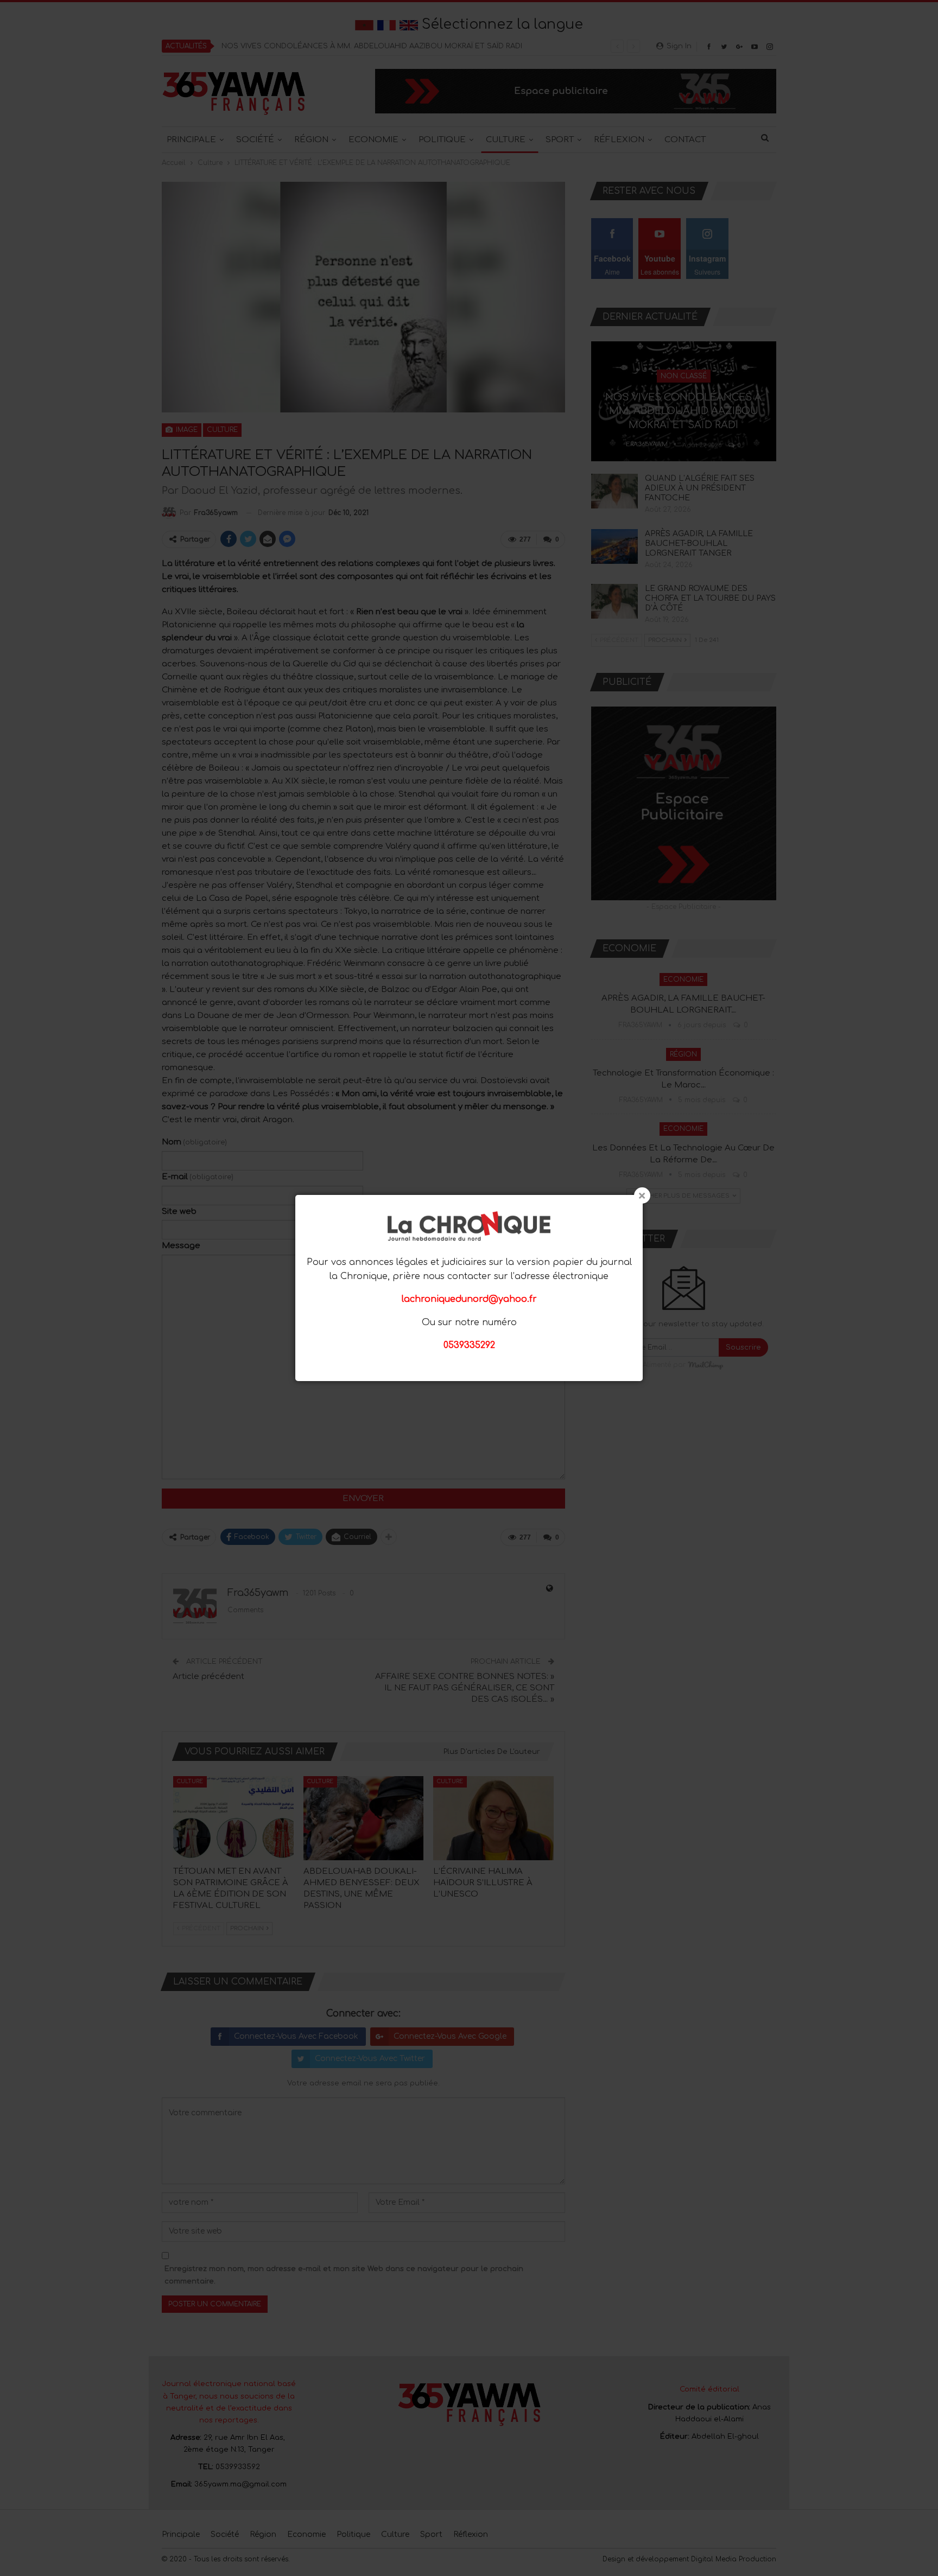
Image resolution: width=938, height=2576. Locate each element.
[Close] (642, 1195)
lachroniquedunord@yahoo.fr (469, 1299)
